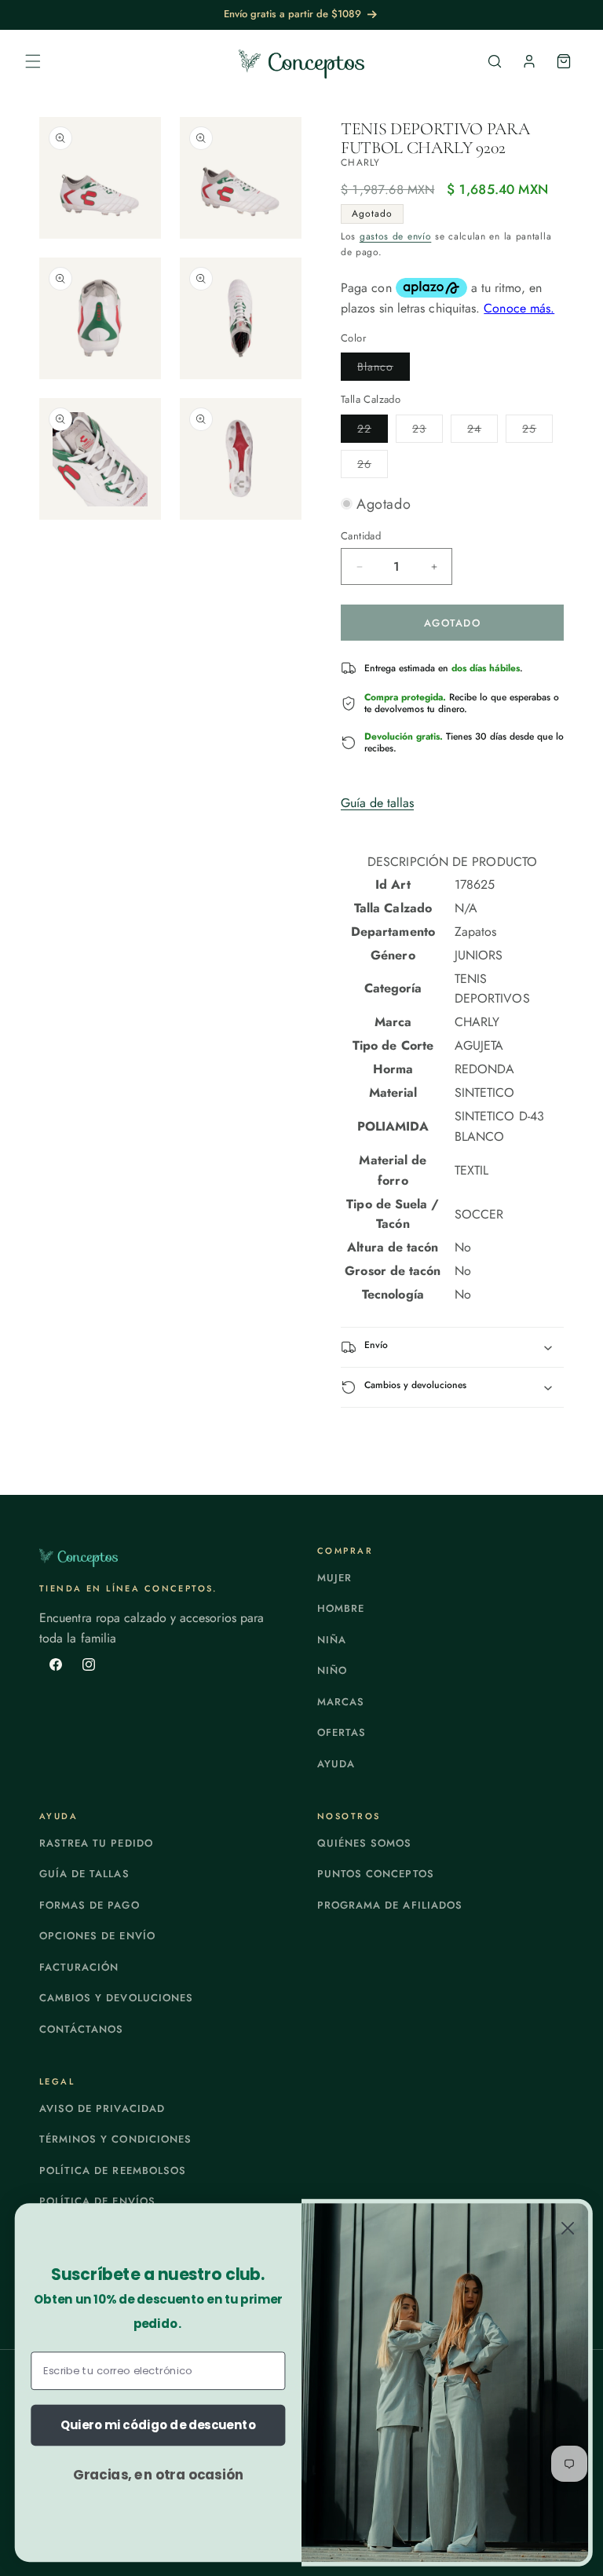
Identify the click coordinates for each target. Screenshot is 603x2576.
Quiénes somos (365, 1843)
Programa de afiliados (390, 1905)
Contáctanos (81, 2029)
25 (537, 431)
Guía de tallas (377, 803)
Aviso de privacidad (102, 2108)
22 (373, 431)
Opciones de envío (97, 1936)
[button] (33, 61)
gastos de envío (396, 236)
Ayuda (336, 1764)
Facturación (79, 1967)
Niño (332, 1670)
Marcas (341, 1702)
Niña (332, 1640)
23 (428, 431)
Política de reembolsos (113, 2170)
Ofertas (342, 1732)
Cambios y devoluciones (116, 1998)
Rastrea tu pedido (96, 1843)
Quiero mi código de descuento (158, 2425)
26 (373, 467)
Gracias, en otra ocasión (158, 2474)
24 (482, 431)
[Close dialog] (568, 2228)
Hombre (341, 1608)
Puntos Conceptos (376, 1874)
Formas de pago (90, 1905)
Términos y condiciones (115, 2139)
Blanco (384, 369)
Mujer (334, 1578)
